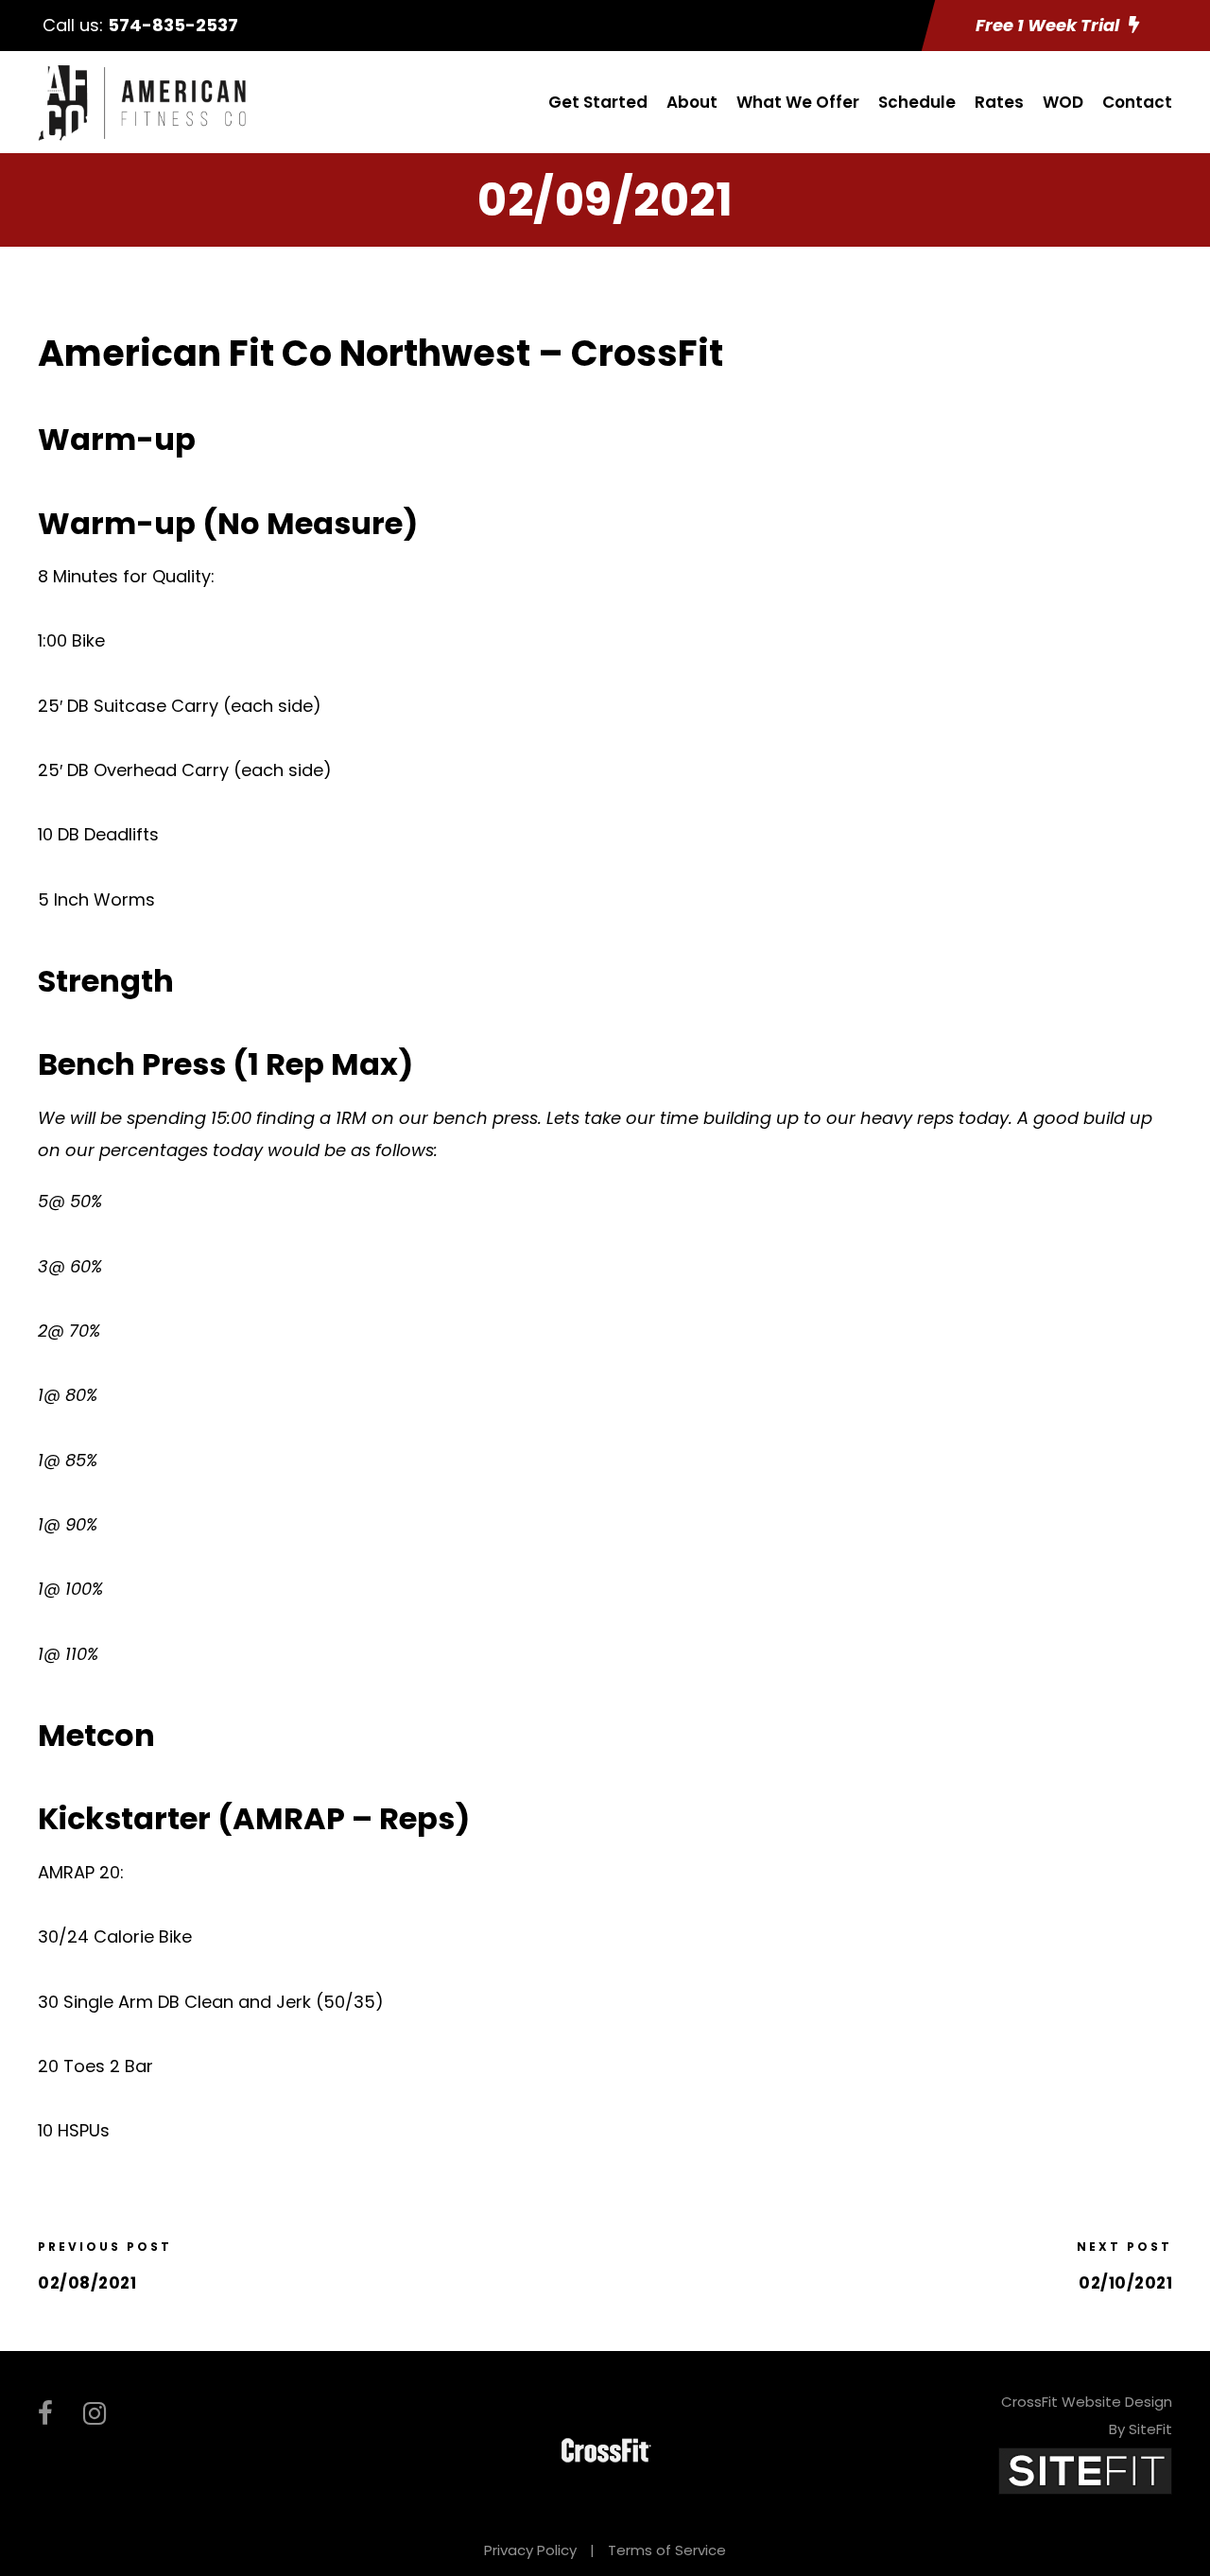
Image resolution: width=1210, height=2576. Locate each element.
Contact (1137, 102)
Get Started (598, 102)
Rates (999, 102)
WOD (1063, 102)
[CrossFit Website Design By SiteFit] (1085, 2471)
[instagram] (95, 2414)
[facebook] (45, 2414)
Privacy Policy (530, 2550)
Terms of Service (667, 2550)
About (692, 102)
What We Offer (798, 102)
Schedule (917, 102)
